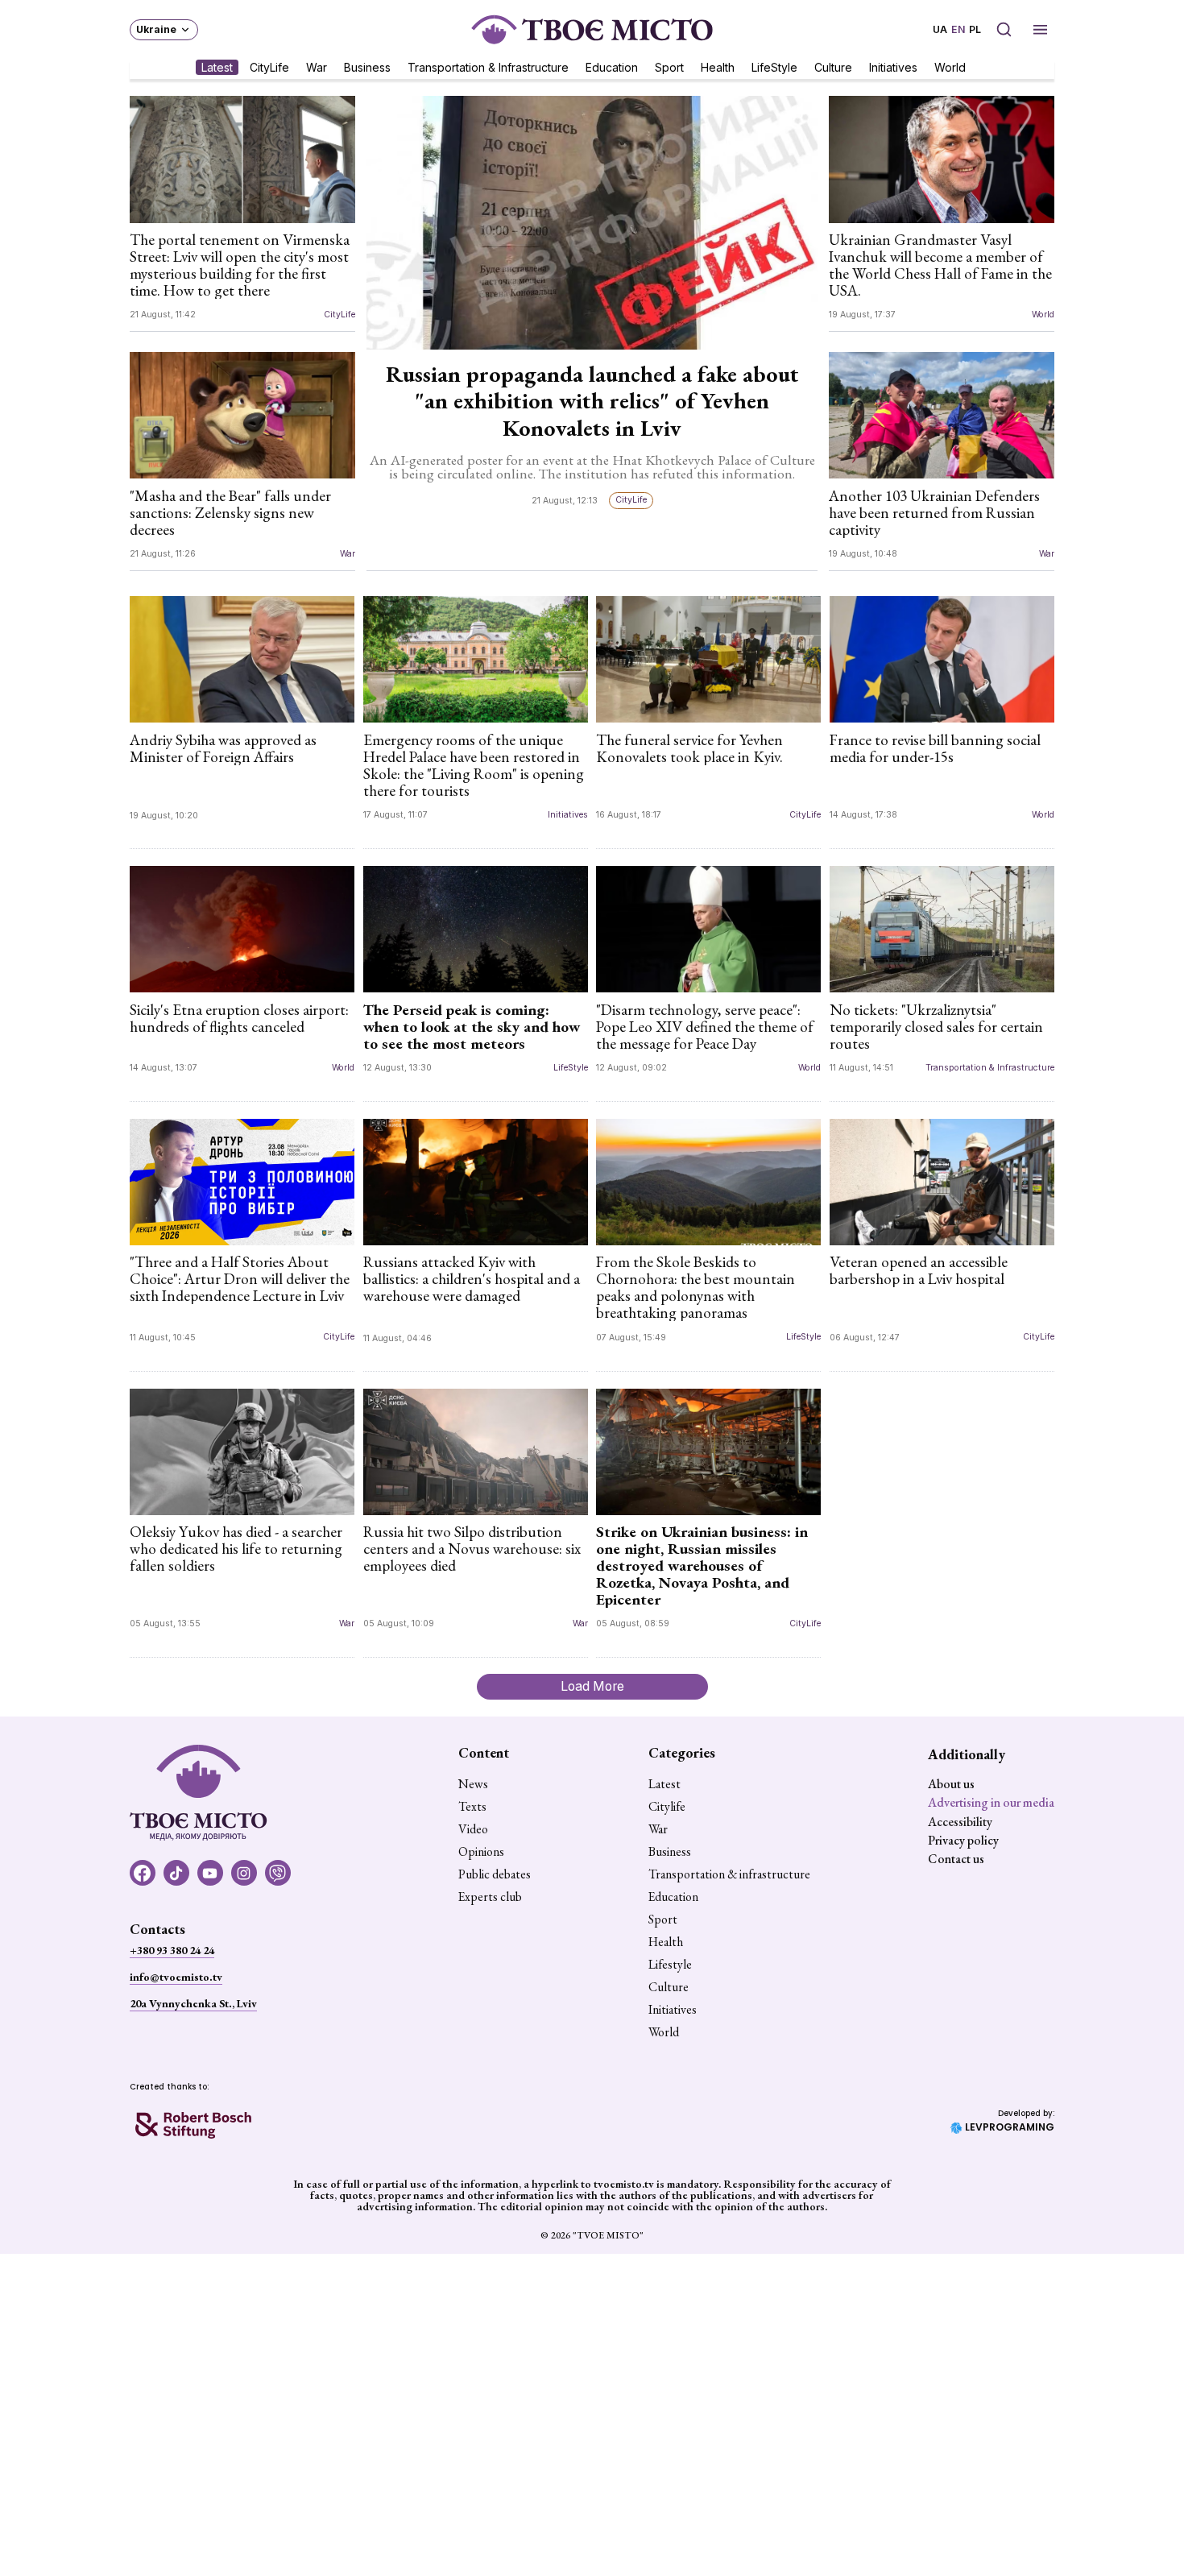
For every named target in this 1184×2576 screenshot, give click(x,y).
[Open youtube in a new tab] (210, 1873)
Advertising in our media (991, 1802)
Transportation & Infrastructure (488, 66)
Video (473, 1829)
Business (367, 66)
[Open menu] (1040, 29)
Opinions (481, 1852)
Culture (833, 66)
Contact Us (956, 1859)
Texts (472, 1807)
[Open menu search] (1004, 29)
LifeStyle (774, 66)
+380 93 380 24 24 (172, 1950)
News (473, 1784)
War (317, 66)
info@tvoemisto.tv (176, 1977)
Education (612, 66)
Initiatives (893, 66)
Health (718, 66)
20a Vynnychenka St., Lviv (193, 2003)
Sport (669, 66)
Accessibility (960, 1822)
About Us (951, 1784)
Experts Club (490, 1897)
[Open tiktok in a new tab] (176, 1873)
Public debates (495, 1874)
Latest (217, 66)
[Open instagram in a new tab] (244, 1873)
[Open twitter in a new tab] (278, 1873)
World (950, 66)
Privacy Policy (963, 1840)
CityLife (269, 66)
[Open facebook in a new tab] (143, 1873)
